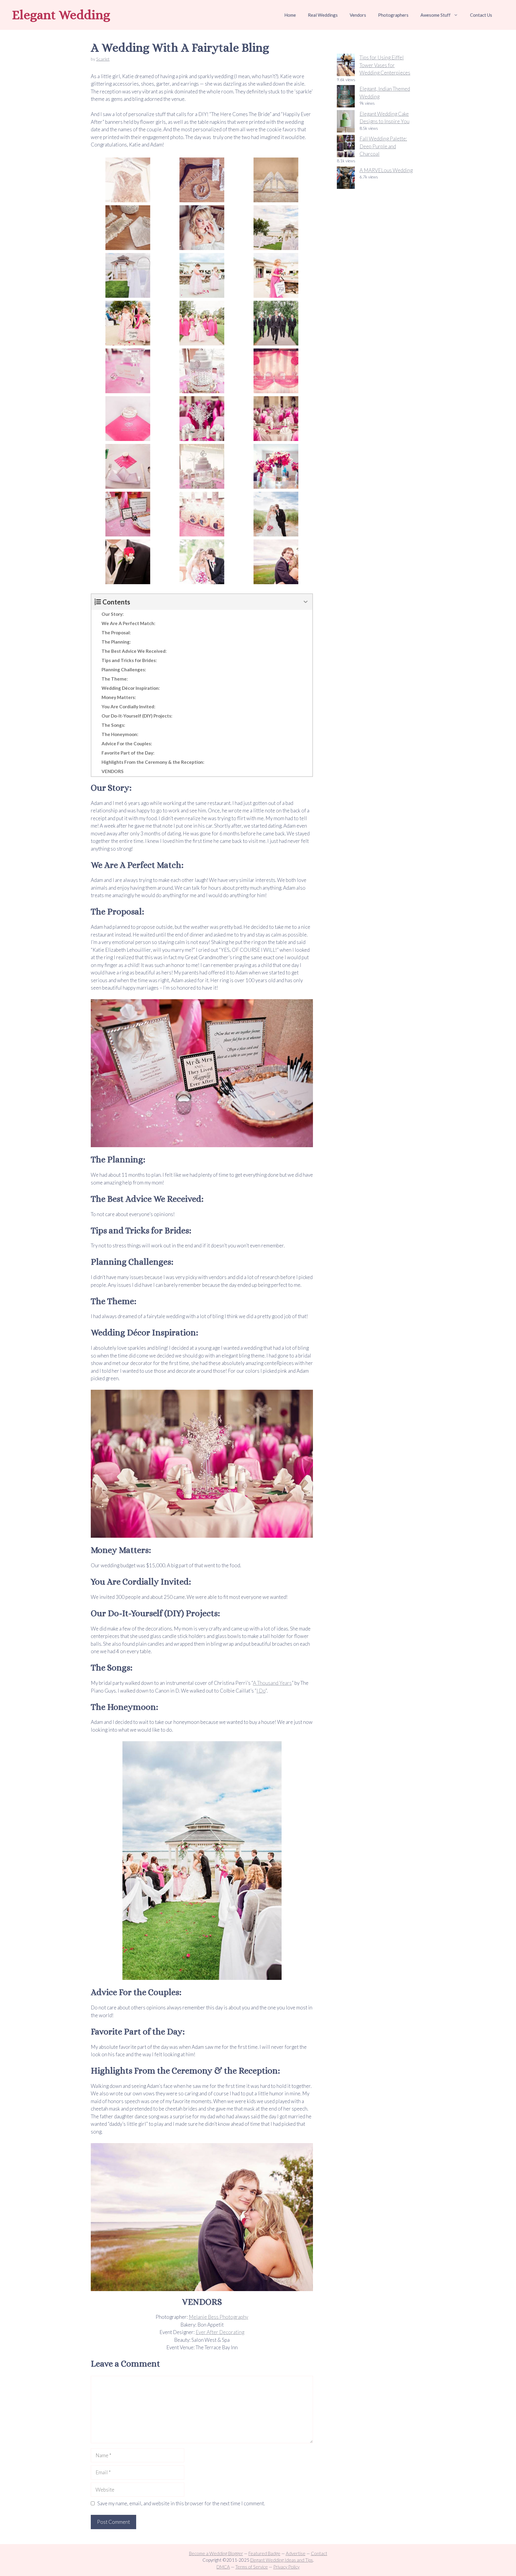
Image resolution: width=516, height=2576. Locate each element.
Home (290, 15)
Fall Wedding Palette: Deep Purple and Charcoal (383, 146)
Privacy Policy (286, 2567)
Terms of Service (252, 2567)
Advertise (296, 2553)
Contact (319, 2553)
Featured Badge (264, 2553)
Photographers (393, 15)
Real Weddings (323, 15)
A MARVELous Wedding (386, 170)
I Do (261, 1691)
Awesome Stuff (436, 15)
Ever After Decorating (220, 2332)
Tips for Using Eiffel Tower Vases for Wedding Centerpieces (385, 65)
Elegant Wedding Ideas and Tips (282, 2560)
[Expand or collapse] (306, 602)
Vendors (358, 15)
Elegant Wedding (61, 15)
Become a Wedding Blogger (216, 2553)
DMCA (223, 2567)
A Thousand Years (272, 1683)
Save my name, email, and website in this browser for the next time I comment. (181, 2503)
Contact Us (481, 15)
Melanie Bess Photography (218, 2317)
